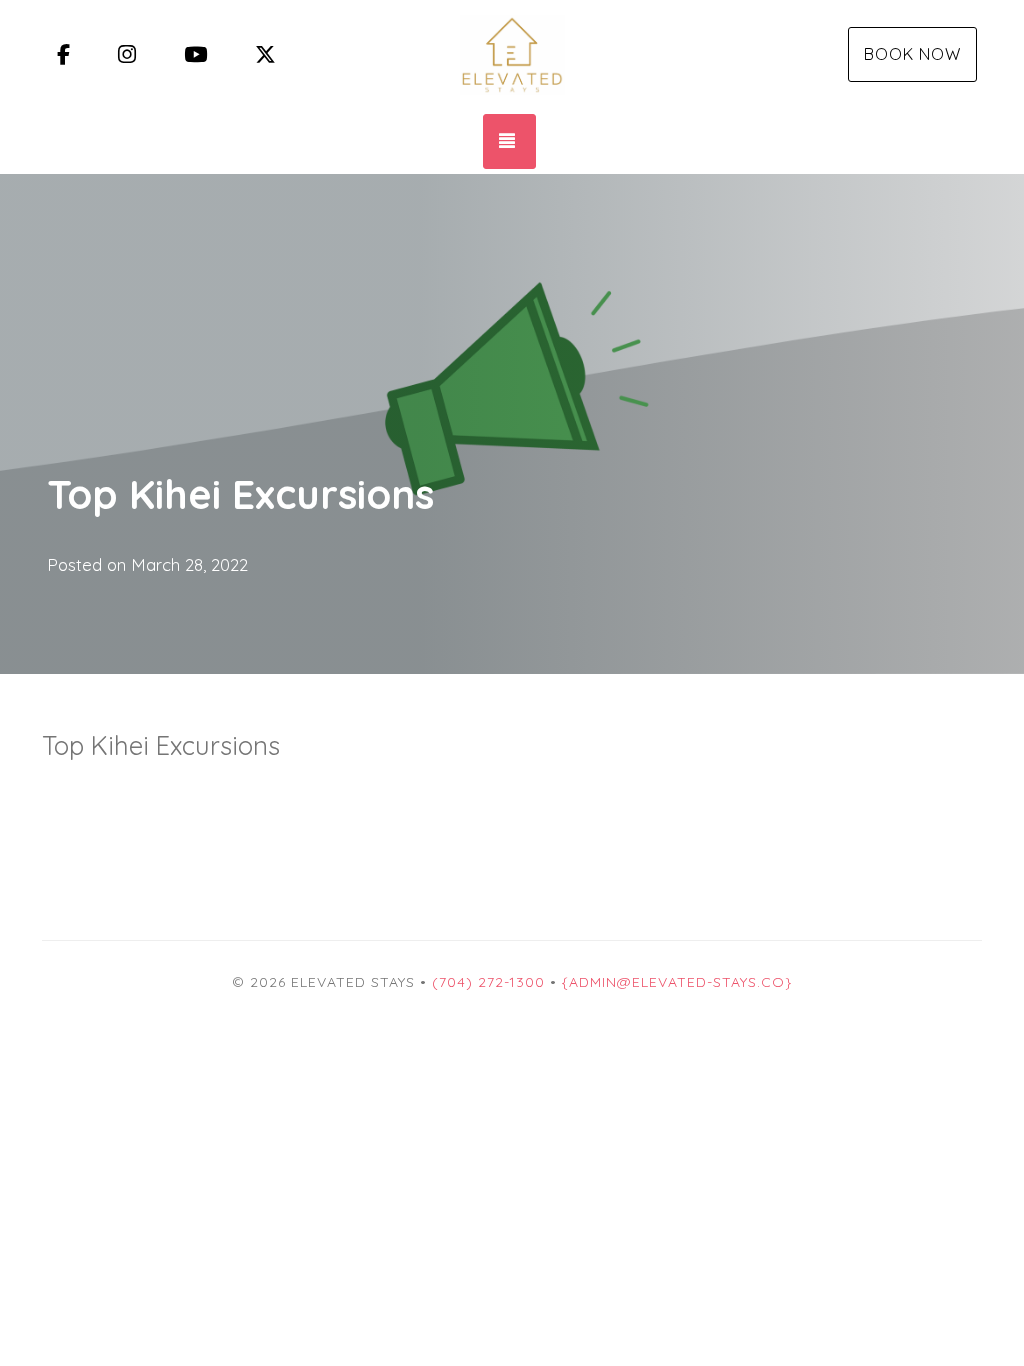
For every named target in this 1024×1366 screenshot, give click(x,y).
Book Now (912, 54)
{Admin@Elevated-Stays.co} (677, 982)
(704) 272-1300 (488, 982)
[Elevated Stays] (511, 55)
